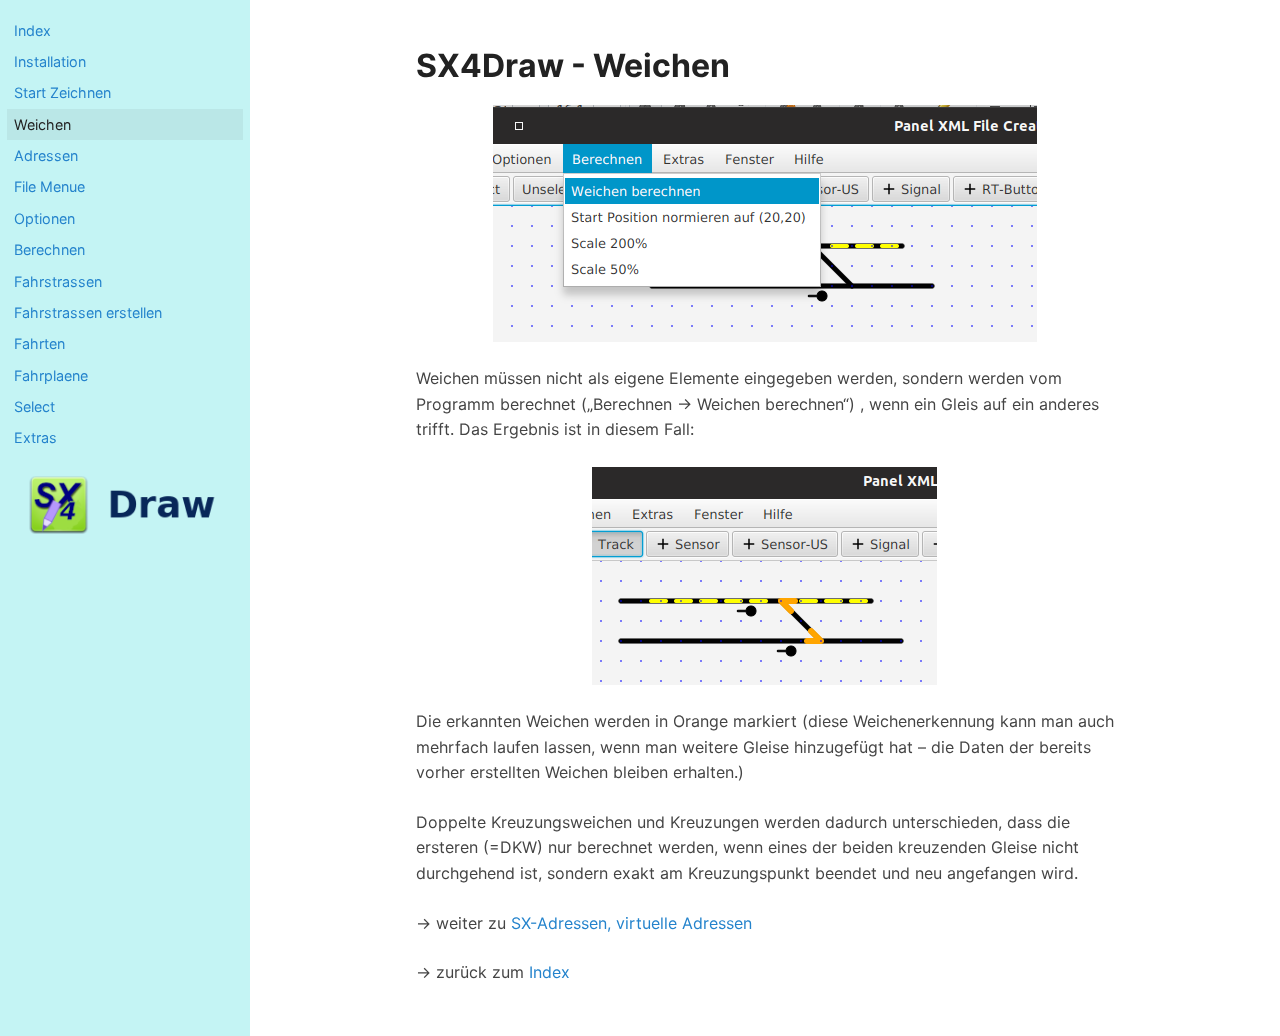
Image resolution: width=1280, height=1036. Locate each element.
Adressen (46, 155)
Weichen (42, 124)
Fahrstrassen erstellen (88, 312)
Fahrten (39, 343)
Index (549, 972)
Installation (50, 61)
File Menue (49, 186)
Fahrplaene (51, 375)
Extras (35, 437)
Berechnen (49, 249)
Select (34, 406)
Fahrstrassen (58, 281)
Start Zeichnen (62, 92)
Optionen (44, 218)
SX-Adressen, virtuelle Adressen (631, 923)
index (32, 30)
